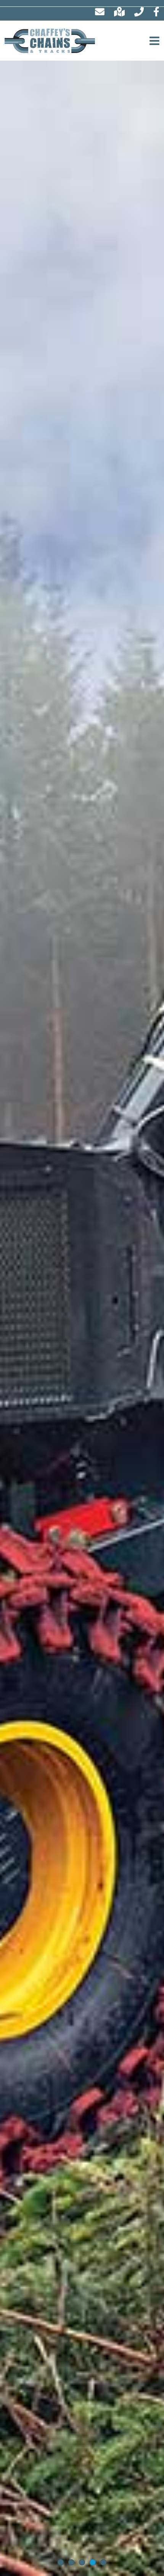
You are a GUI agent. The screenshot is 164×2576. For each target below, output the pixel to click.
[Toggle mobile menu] (155, 41)
